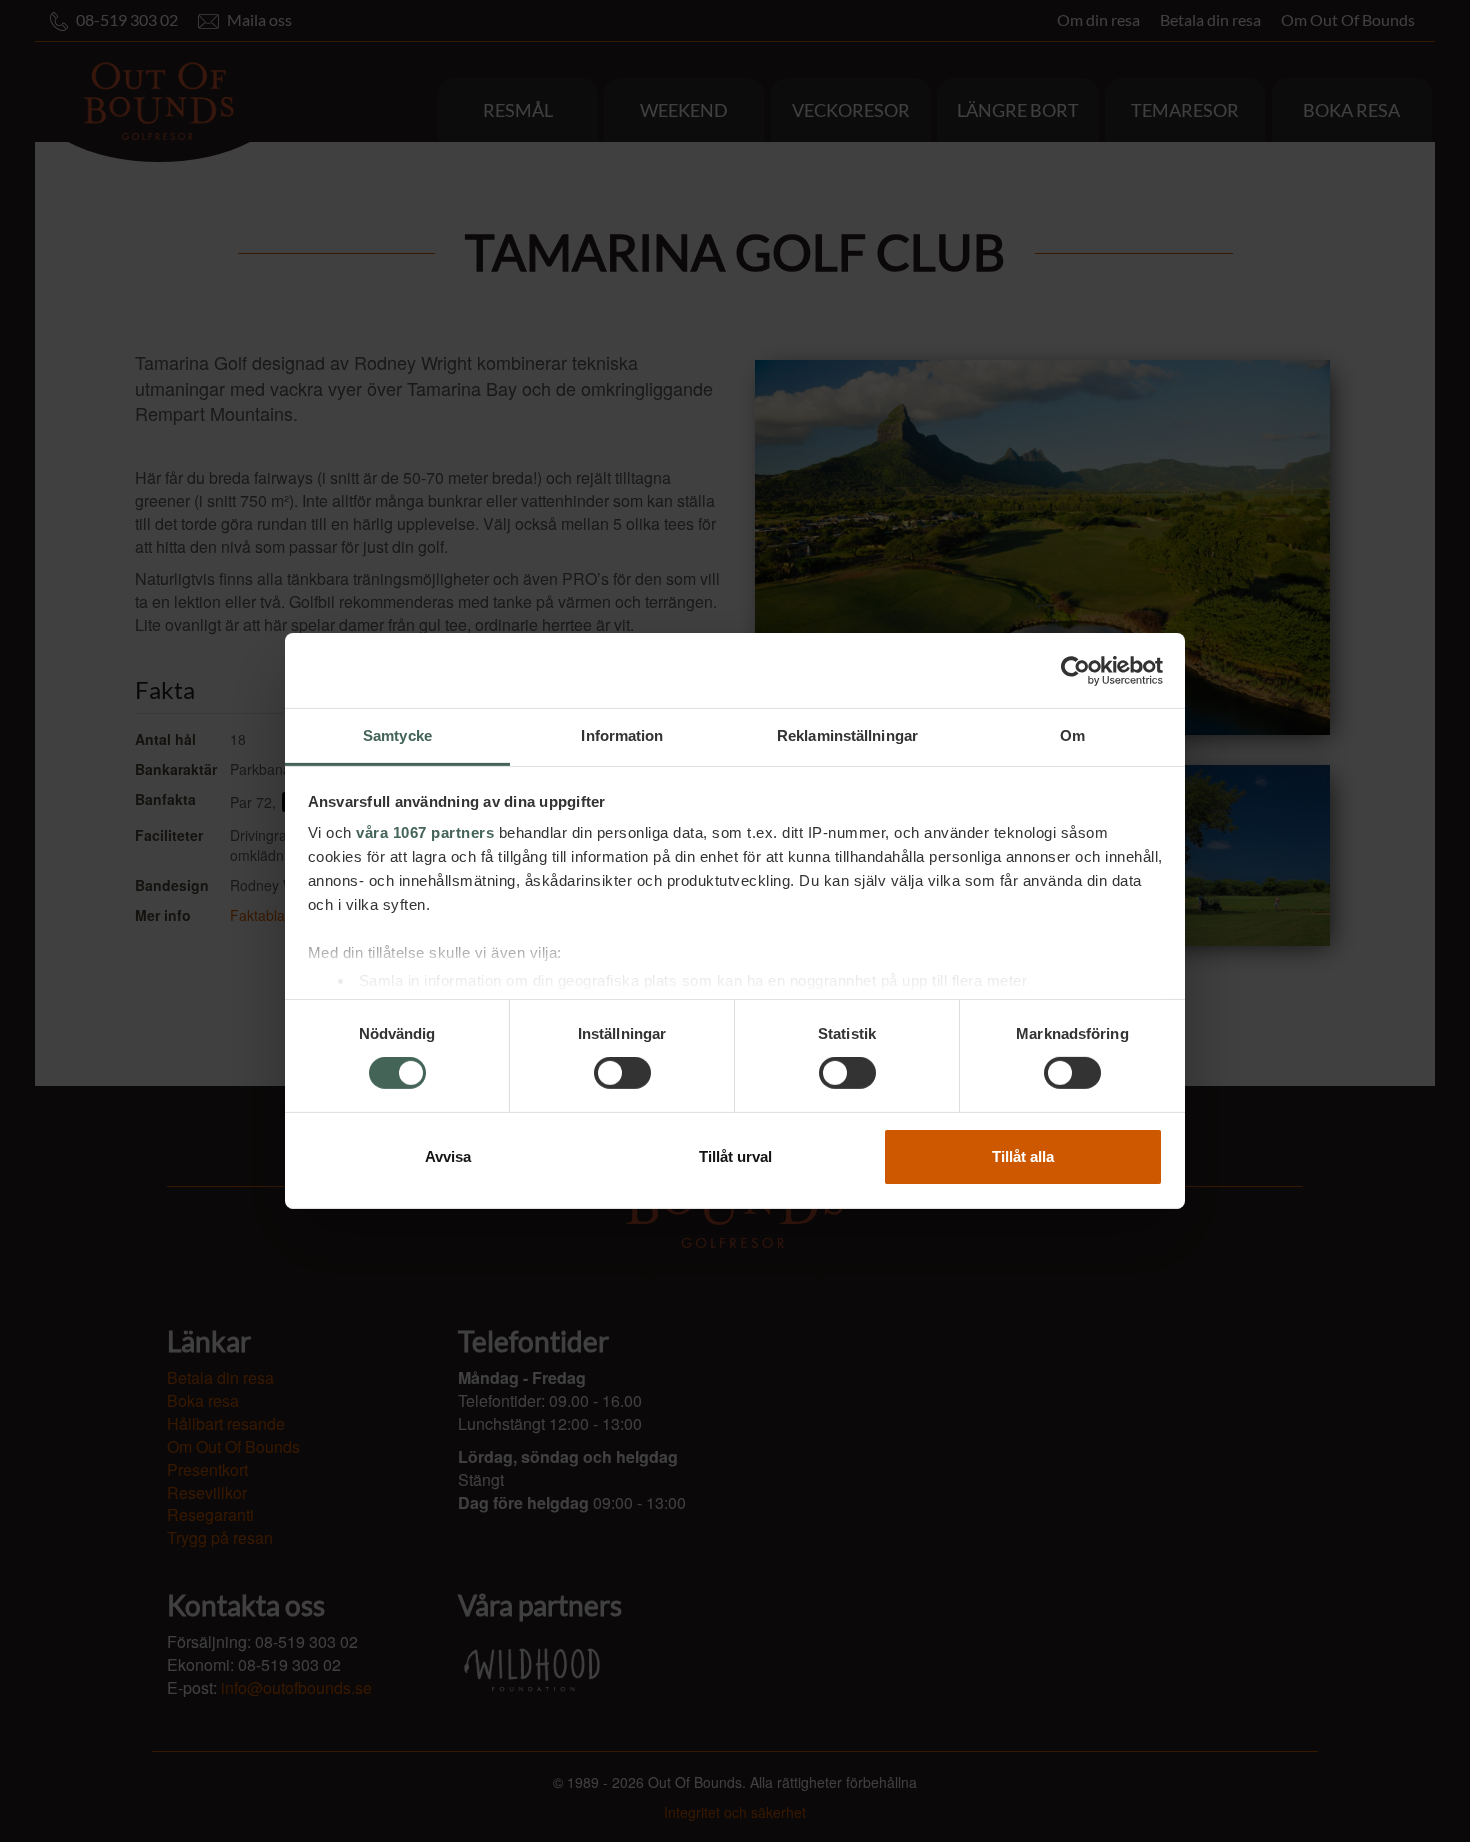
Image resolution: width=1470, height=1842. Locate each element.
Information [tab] (622, 735)
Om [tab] (1072, 735)
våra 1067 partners (425, 832)
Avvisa (448, 1156)
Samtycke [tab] (397, 735)
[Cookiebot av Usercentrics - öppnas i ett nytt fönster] (1075, 670)
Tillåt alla (1023, 1156)
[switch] (622, 1073)
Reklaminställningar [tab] (847, 735)
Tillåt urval (735, 1156)
